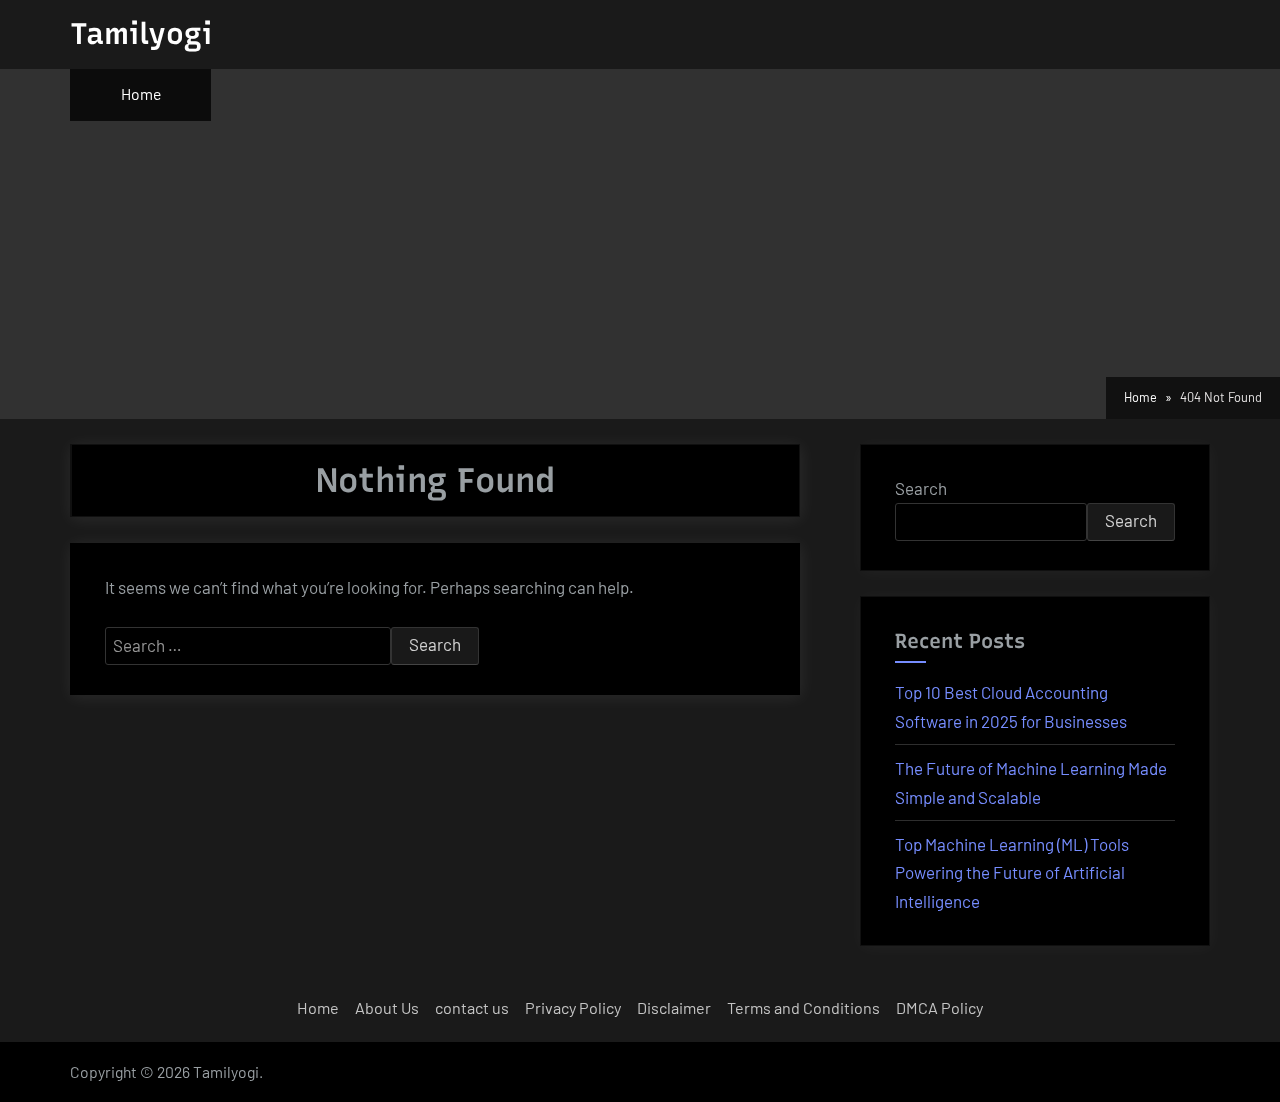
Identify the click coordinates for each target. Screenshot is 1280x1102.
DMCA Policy (939, 1007)
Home (141, 93)
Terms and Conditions (803, 1007)
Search (921, 488)
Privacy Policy (573, 1007)
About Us (387, 1007)
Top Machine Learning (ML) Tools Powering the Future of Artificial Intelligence (1012, 873)
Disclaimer (674, 1007)
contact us (472, 1007)
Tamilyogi (141, 33)
